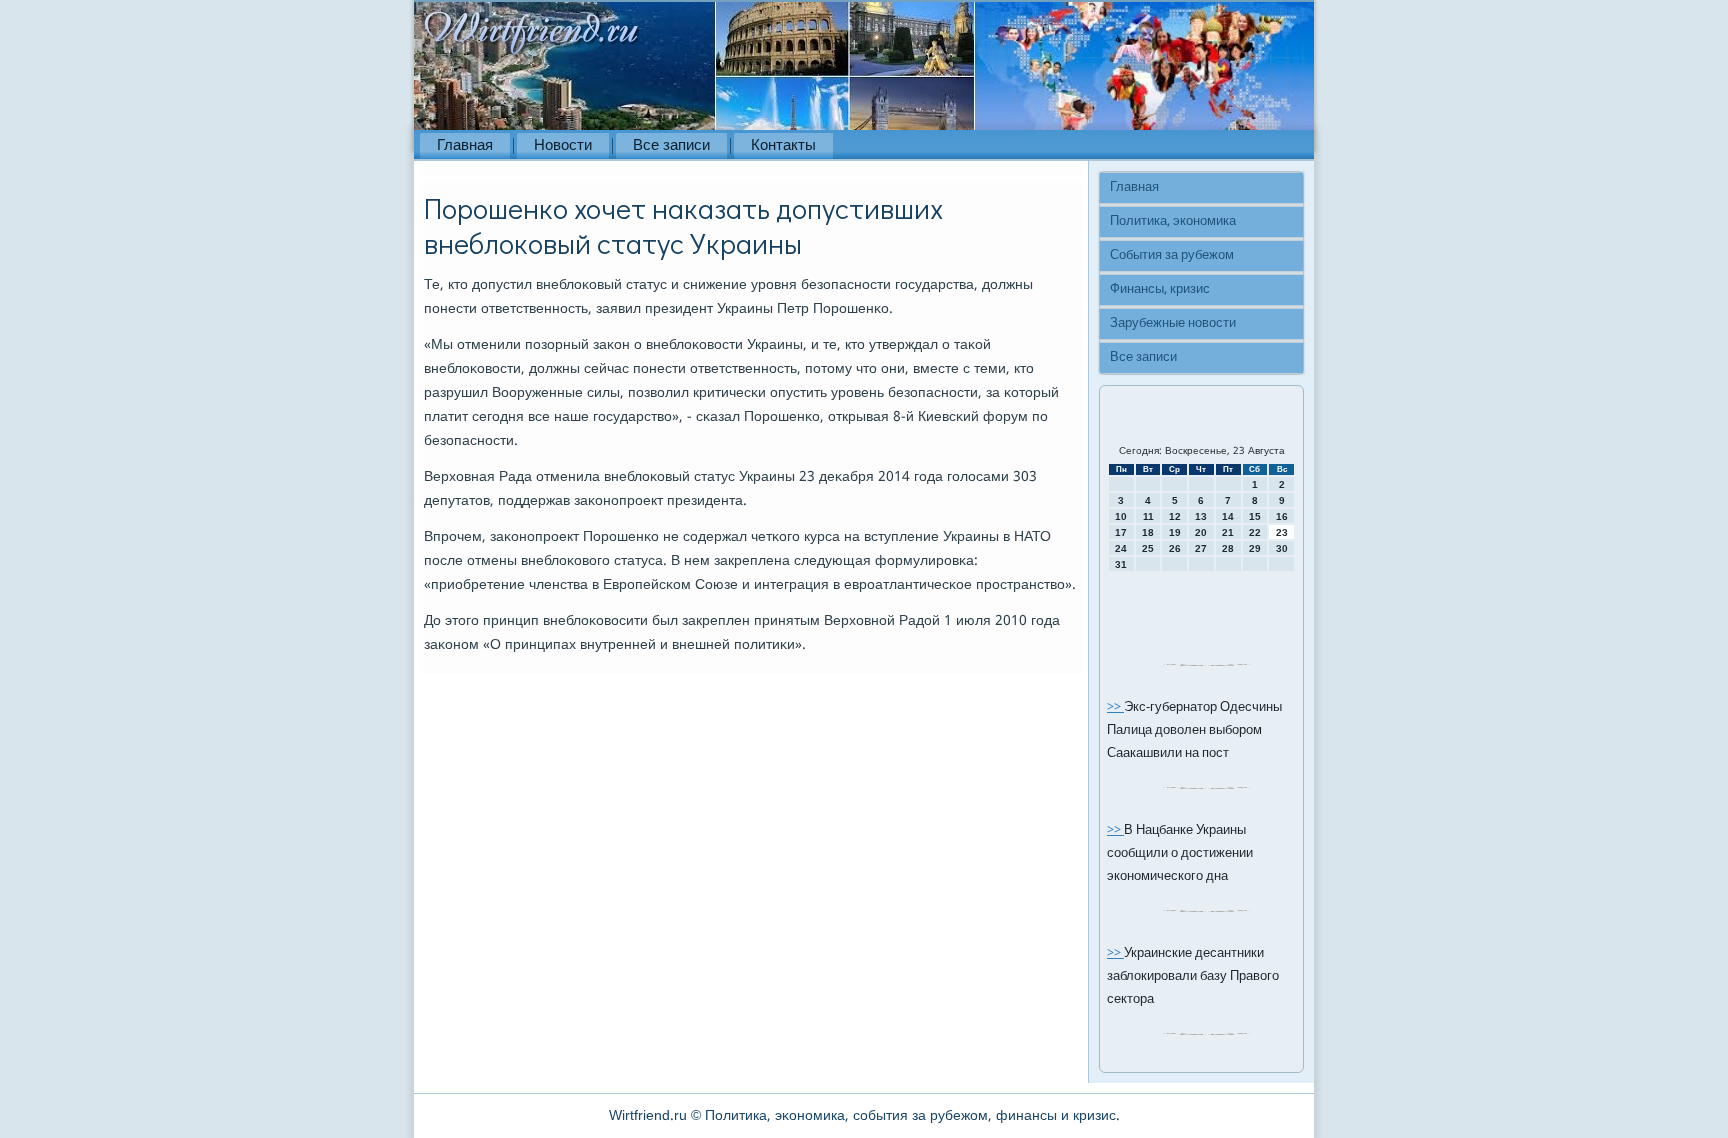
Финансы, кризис (1160, 289)
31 (1121, 564)
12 (1175, 516)
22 (1255, 532)
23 (1282, 532)
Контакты (783, 146)
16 (1282, 516)
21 (1228, 532)
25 (1148, 548)
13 (1201, 516)
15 (1255, 516)
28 (1228, 548)
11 (1148, 516)
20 (1201, 532)
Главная (465, 146)
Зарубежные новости (1173, 323)
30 (1282, 548)
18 (1148, 532)
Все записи (671, 146)
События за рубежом (1172, 255)
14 (1228, 516)
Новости (563, 146)
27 (1201, 548)
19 (1175, 532)
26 (1175, 548)
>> (1115, 707)
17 (1121, 532)
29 (1255, 548)
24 (1121, 548)
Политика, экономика (1173, 221)
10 (1121, 516)
